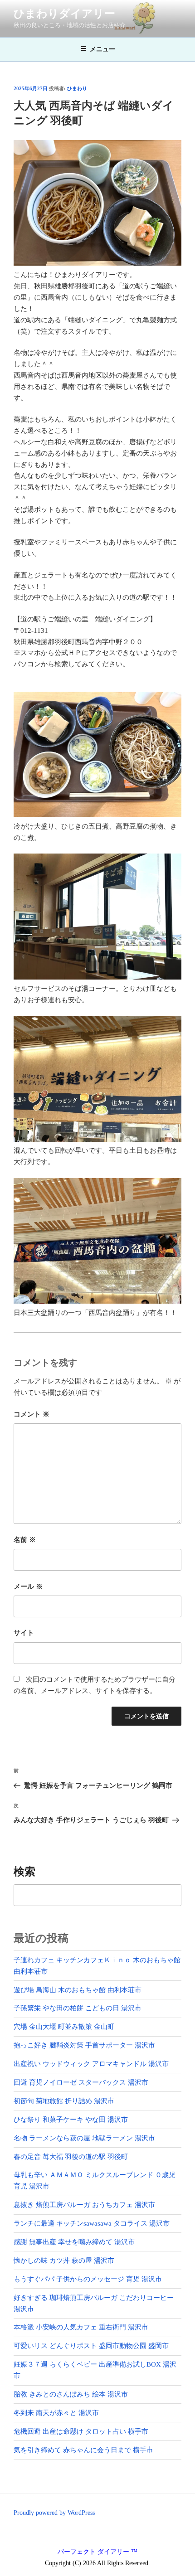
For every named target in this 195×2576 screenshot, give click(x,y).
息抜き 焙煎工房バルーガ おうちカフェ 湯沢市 (84, 2205)
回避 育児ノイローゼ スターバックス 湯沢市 (81, 2082)
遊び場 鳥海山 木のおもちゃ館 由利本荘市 (78, 1990)
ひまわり (77, 88)
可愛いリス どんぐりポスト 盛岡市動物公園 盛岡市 (91, 2346)
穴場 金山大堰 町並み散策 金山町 (64, 2027)
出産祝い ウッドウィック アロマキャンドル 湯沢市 (91, 2064)
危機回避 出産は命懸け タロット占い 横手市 (81, 2431)
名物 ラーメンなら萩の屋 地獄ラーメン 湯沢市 (84, 2138)
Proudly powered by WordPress (54, 2513)
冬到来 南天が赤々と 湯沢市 (56, 2413)
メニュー (102, 49)
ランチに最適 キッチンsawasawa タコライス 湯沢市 (92, 2223)
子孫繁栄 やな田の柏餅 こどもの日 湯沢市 (78, 2008)
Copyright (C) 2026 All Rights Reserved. (97, 2563)
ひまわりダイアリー (64, 14)
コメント (32, 1414)
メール (28, 1586)
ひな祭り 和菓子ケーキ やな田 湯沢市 (71, 2120)
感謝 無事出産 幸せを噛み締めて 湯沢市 (74, 2242)
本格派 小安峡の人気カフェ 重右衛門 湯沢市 (81, 2327)
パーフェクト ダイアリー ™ (97, 2552)
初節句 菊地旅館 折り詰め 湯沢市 (64, 2101)
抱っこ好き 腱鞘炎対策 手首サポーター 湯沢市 (84, 2045)
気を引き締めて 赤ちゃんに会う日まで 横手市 (83, 2450)
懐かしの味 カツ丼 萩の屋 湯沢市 (64, 2261)
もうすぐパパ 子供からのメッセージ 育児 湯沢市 (88, 2279)
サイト (24, 1633)
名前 (25, 1540)
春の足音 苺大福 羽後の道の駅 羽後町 (71, 2157)
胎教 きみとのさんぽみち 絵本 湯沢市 (71, 2394)
